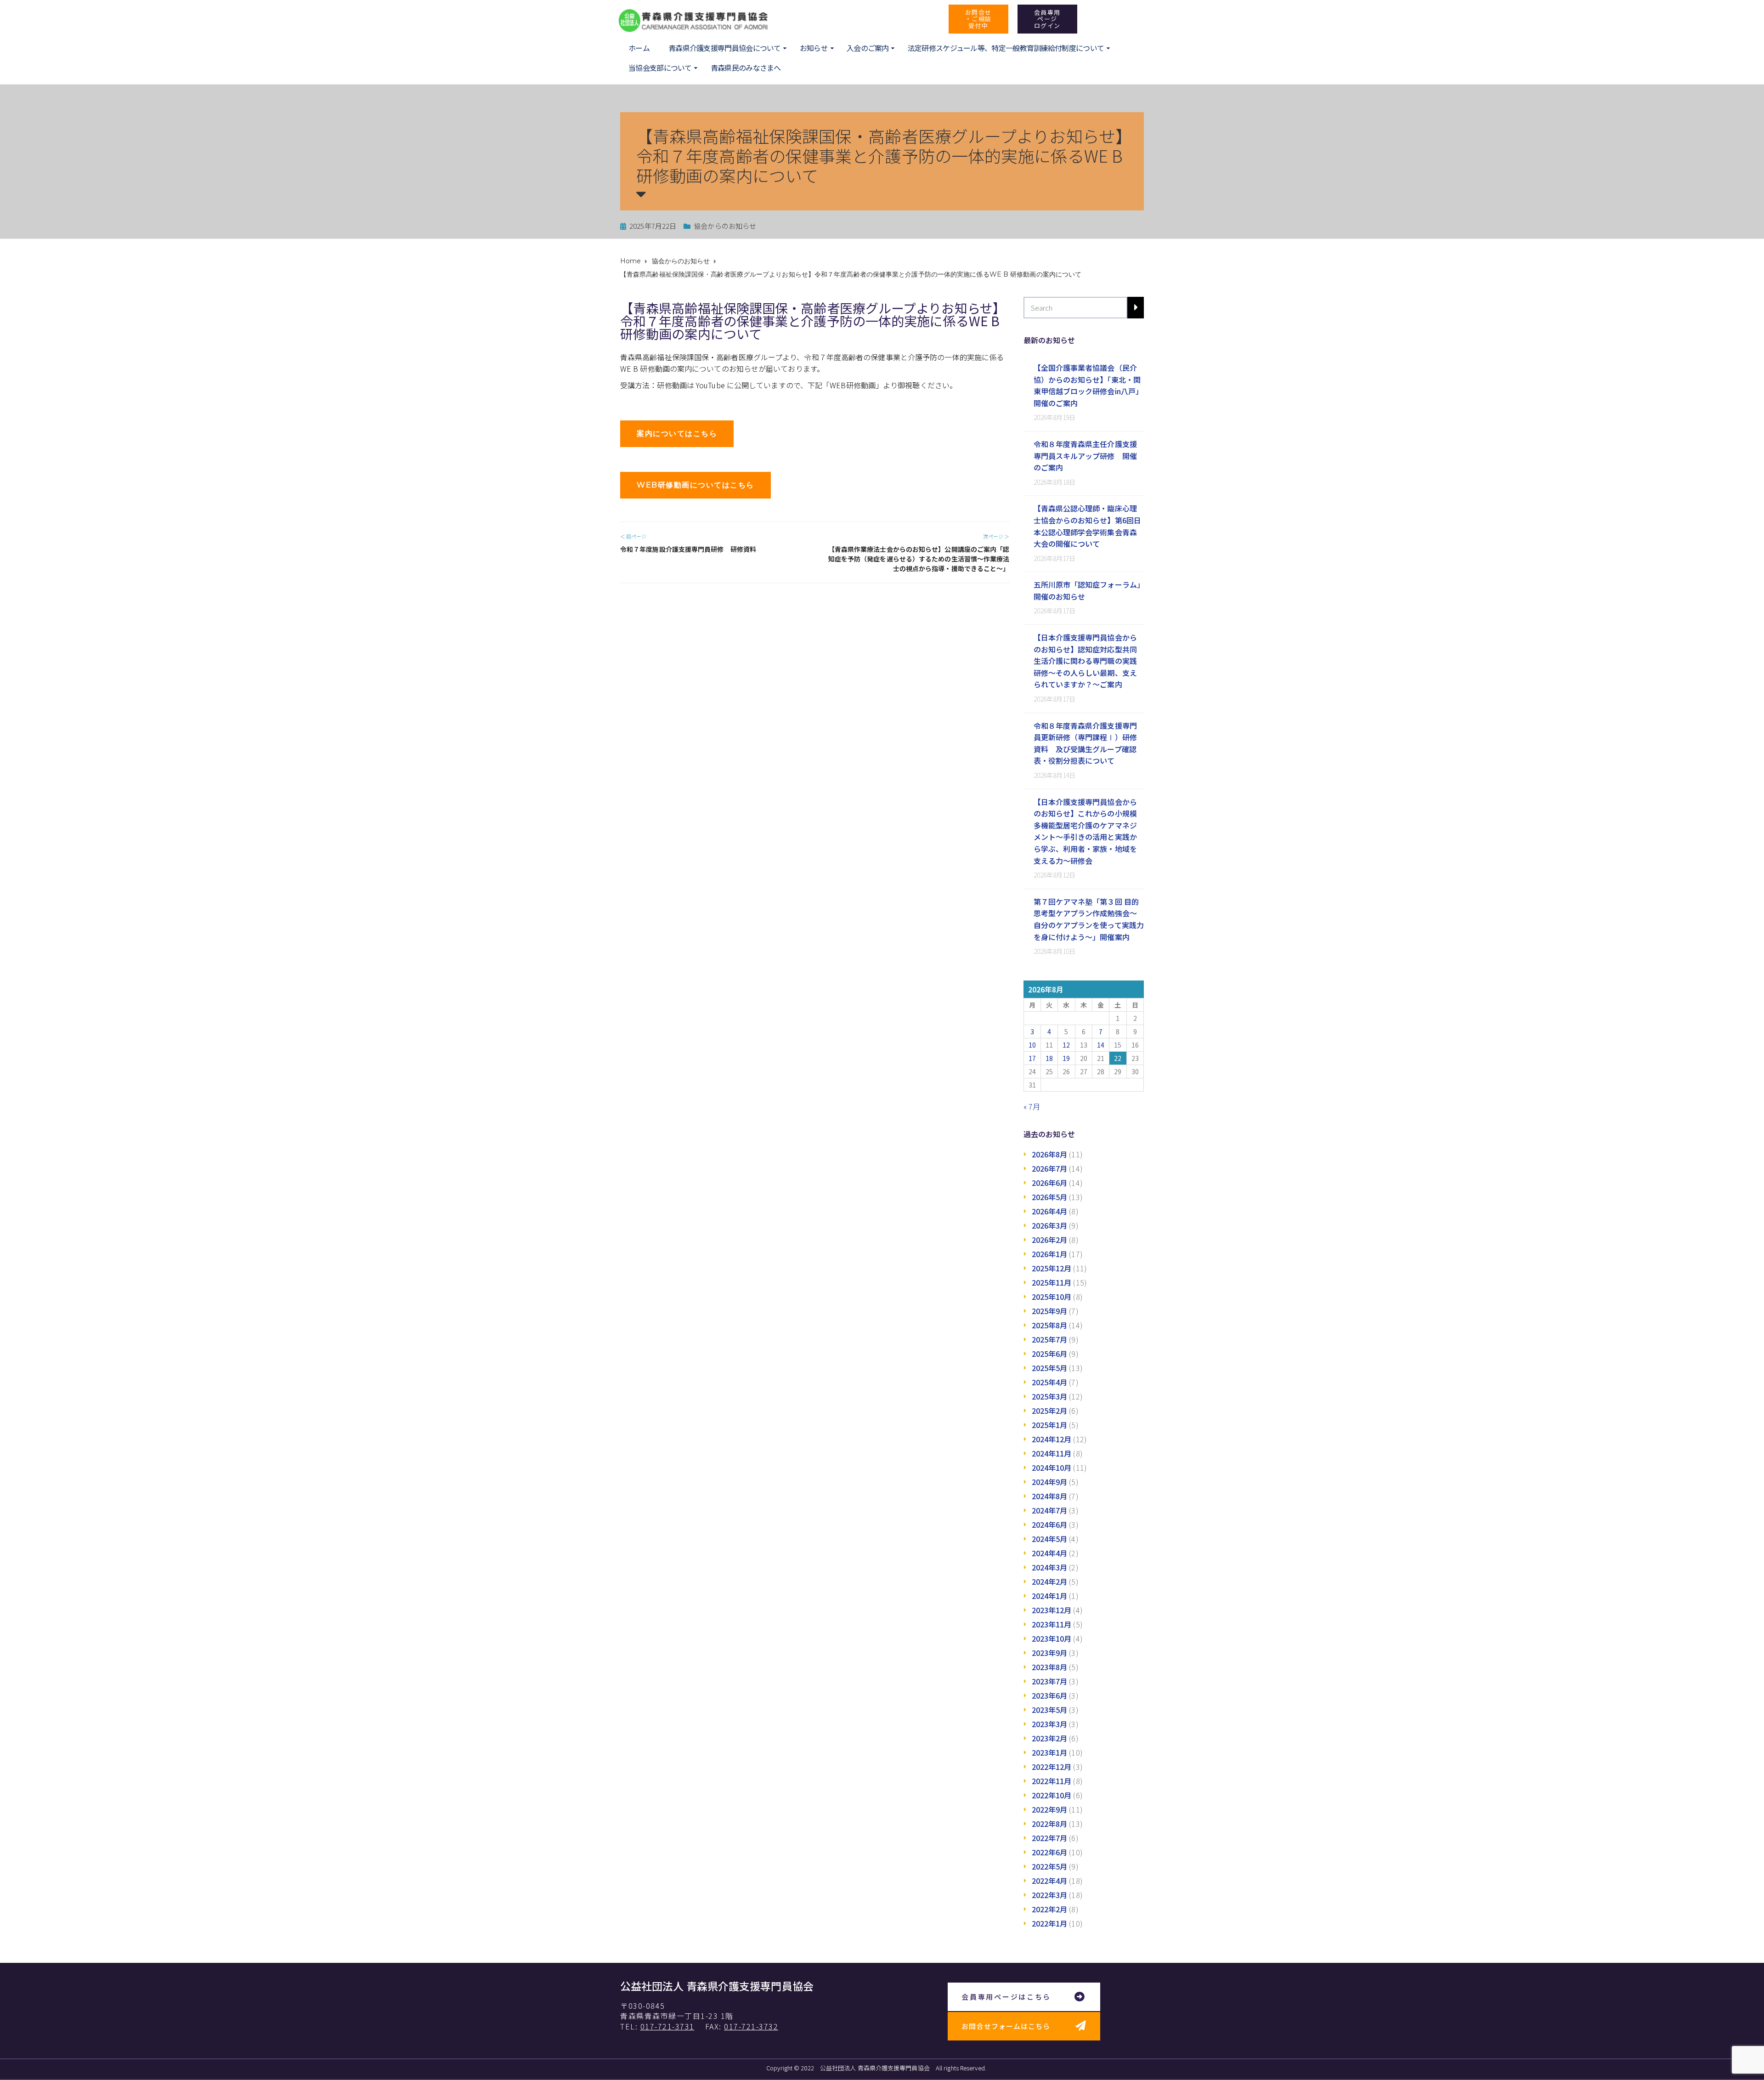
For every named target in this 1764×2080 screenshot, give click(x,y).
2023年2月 (1050, 1738)
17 (1032, 1058)
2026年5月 (1050, 1197)
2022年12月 (1052, 1767)
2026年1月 (1050, 1254)
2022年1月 (1050, 1923)
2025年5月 (1050, 1368)
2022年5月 (1050, 1866)
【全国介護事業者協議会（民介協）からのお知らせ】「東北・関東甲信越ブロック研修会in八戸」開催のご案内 (1088, 385)
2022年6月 (1050, 1852)
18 (1049, 1058)
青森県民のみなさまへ (746, 68)
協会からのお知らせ (725, 226)
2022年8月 (1050, 1824)
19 (1066, 1058)
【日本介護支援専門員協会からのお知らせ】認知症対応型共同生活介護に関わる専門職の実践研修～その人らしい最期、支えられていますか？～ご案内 (1085, 661)
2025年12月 (1052, 1268)
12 (1066, 1045)
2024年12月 (1052, 1439)
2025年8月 (1050, 1325)
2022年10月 (1052, 1795)
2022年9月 (1050, 1809)
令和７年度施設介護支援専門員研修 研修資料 (688, 549)
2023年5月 (1050, 1710)
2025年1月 (1050, 1425)
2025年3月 (1050, 1396)
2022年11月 (1052, 1781)
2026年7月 (1050, 1168)
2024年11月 (1052, 1453)
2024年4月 (1050, 1553)
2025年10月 (1052, 1297)
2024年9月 (1050, 1482)
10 (1032, 1045)
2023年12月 (1052, 1610)
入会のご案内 (868, 48)
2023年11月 (1052, 1624)
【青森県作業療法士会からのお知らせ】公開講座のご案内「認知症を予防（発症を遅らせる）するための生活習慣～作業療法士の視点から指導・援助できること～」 (919, 559)
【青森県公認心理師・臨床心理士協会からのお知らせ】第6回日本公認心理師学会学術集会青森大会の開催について (1088, 526)
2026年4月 (1050, 1211)
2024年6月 (1050, 1525)
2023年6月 (1050, 1695)
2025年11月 (1052, 1282)
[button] (978, 19)
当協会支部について (660, 68)
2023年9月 (1050, 1653)
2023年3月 (1050, 1724)
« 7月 (1032, 1106)
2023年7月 (1050, 1681)
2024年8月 (1050, 1496)
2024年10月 (1052, 1468)
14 (1101, 1045)
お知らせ (814, 48)
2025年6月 (1050, 1354)
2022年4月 (1050, 1881)
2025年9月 (1050, 1311)
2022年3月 (1050, 1895)
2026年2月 (1050, 1240)
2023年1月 (1050, 1752)
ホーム (639, 48)
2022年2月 (1050, 1909)
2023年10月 (1052, 1638)
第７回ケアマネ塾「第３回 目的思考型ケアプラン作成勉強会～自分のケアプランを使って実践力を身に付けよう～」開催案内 (1089, 919)
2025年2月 (1050, 1411)
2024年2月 (1050, 1581)
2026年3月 (1050, 1225)
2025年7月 (1050, 1339)
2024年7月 (1050, 1510)
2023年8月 (1050, 1667)
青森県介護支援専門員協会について (725, 48)
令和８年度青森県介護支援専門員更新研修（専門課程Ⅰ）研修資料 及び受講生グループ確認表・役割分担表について (1085, 743)
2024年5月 (1050, 1539)
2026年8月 (1050, 1154)
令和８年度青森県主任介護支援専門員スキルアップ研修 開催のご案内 (1085, 456)
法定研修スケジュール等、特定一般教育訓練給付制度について (1006, 48)
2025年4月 (1050, 1382)
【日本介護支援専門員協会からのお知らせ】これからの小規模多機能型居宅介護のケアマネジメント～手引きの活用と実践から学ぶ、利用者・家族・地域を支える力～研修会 (1085, 831)
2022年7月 (1050, 1838)
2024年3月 (1050, 1567)
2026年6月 (1050, 1183)
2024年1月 (1050, 1596)
